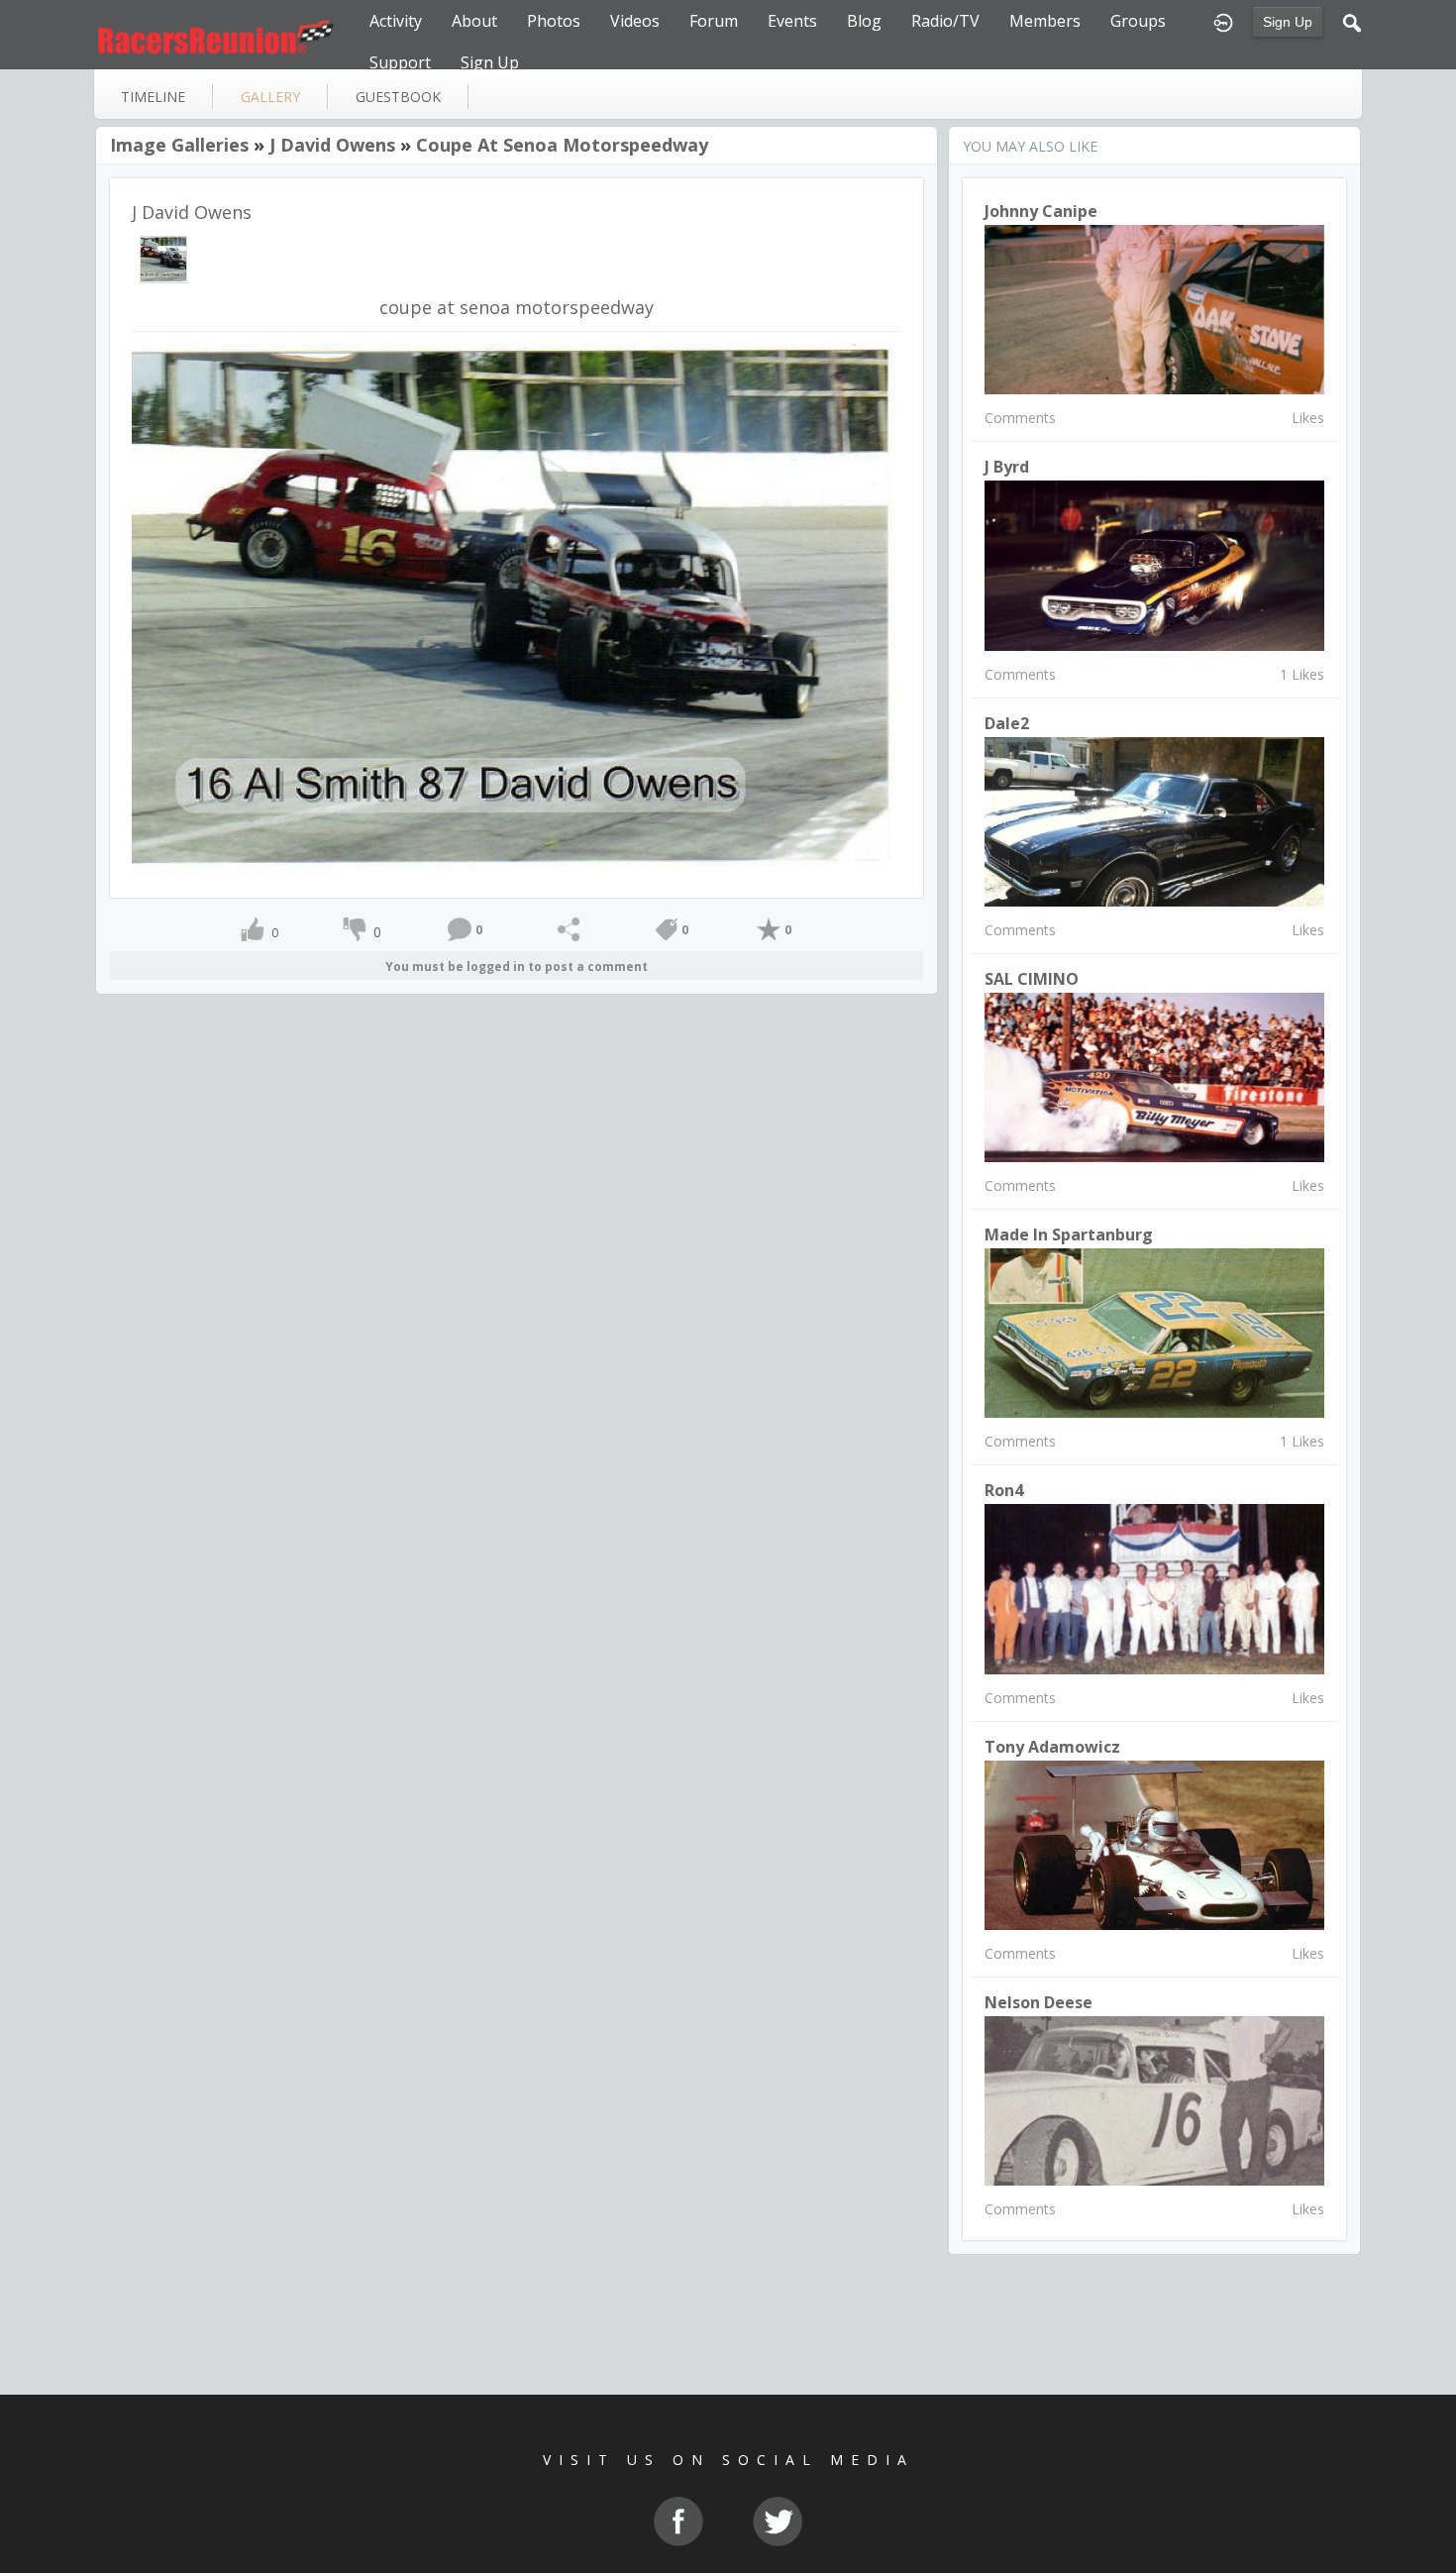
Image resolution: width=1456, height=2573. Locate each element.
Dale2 (1007, 723)
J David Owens (332, 145)
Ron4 (1004, 1490)
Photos (554, 21)
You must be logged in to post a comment (517, 966)
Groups (1138, 21)
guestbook (398, 97)
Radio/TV (945, 21)
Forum (714, 21)
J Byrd (1007, 467)
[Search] (1352, 21)
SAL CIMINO (1032, 979)
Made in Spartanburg (1069, 1234)
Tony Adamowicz (1052, 1747)
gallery (270, 97)
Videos (635, 21)
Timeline (153, 97)
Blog (864, 21)
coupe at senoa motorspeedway (562, 145)
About (474, 21)
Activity (396, 21)
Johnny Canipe (1041, 211)
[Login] (1223, 21)
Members (1045, 21)
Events (792, 21)
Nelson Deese (1039, 2002)
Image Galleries (179, 145)
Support (400, 62)
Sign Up (1288, 22)
